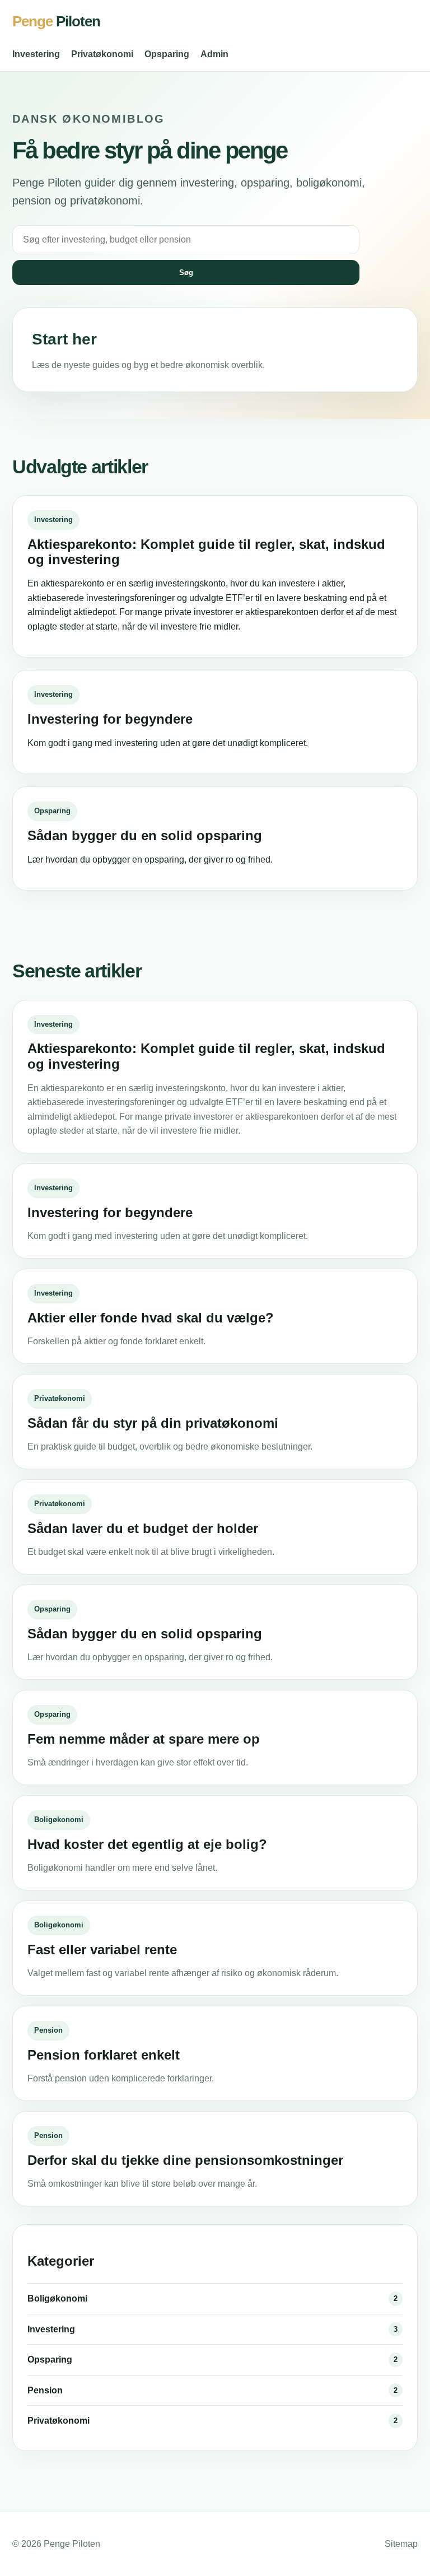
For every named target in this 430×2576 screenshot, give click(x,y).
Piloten (56, 21)
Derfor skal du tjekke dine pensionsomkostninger (185, 2160)
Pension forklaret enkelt (104, 2055)
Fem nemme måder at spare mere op (144, 1739)
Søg (186, 272)
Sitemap (401, 2544)
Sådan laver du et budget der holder (143, 1528)
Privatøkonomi (102, 54)
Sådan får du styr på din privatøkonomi (153, 1423)
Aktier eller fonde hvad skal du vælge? (151, 1318)
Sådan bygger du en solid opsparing (145, 835)
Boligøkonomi (59, 1820)
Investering (36, 54)
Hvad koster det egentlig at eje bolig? (147, 1844)
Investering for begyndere (110, 719)
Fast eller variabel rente (102, 1950)
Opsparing (167, 54)
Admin (214, 54)
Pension (48, 2030)
